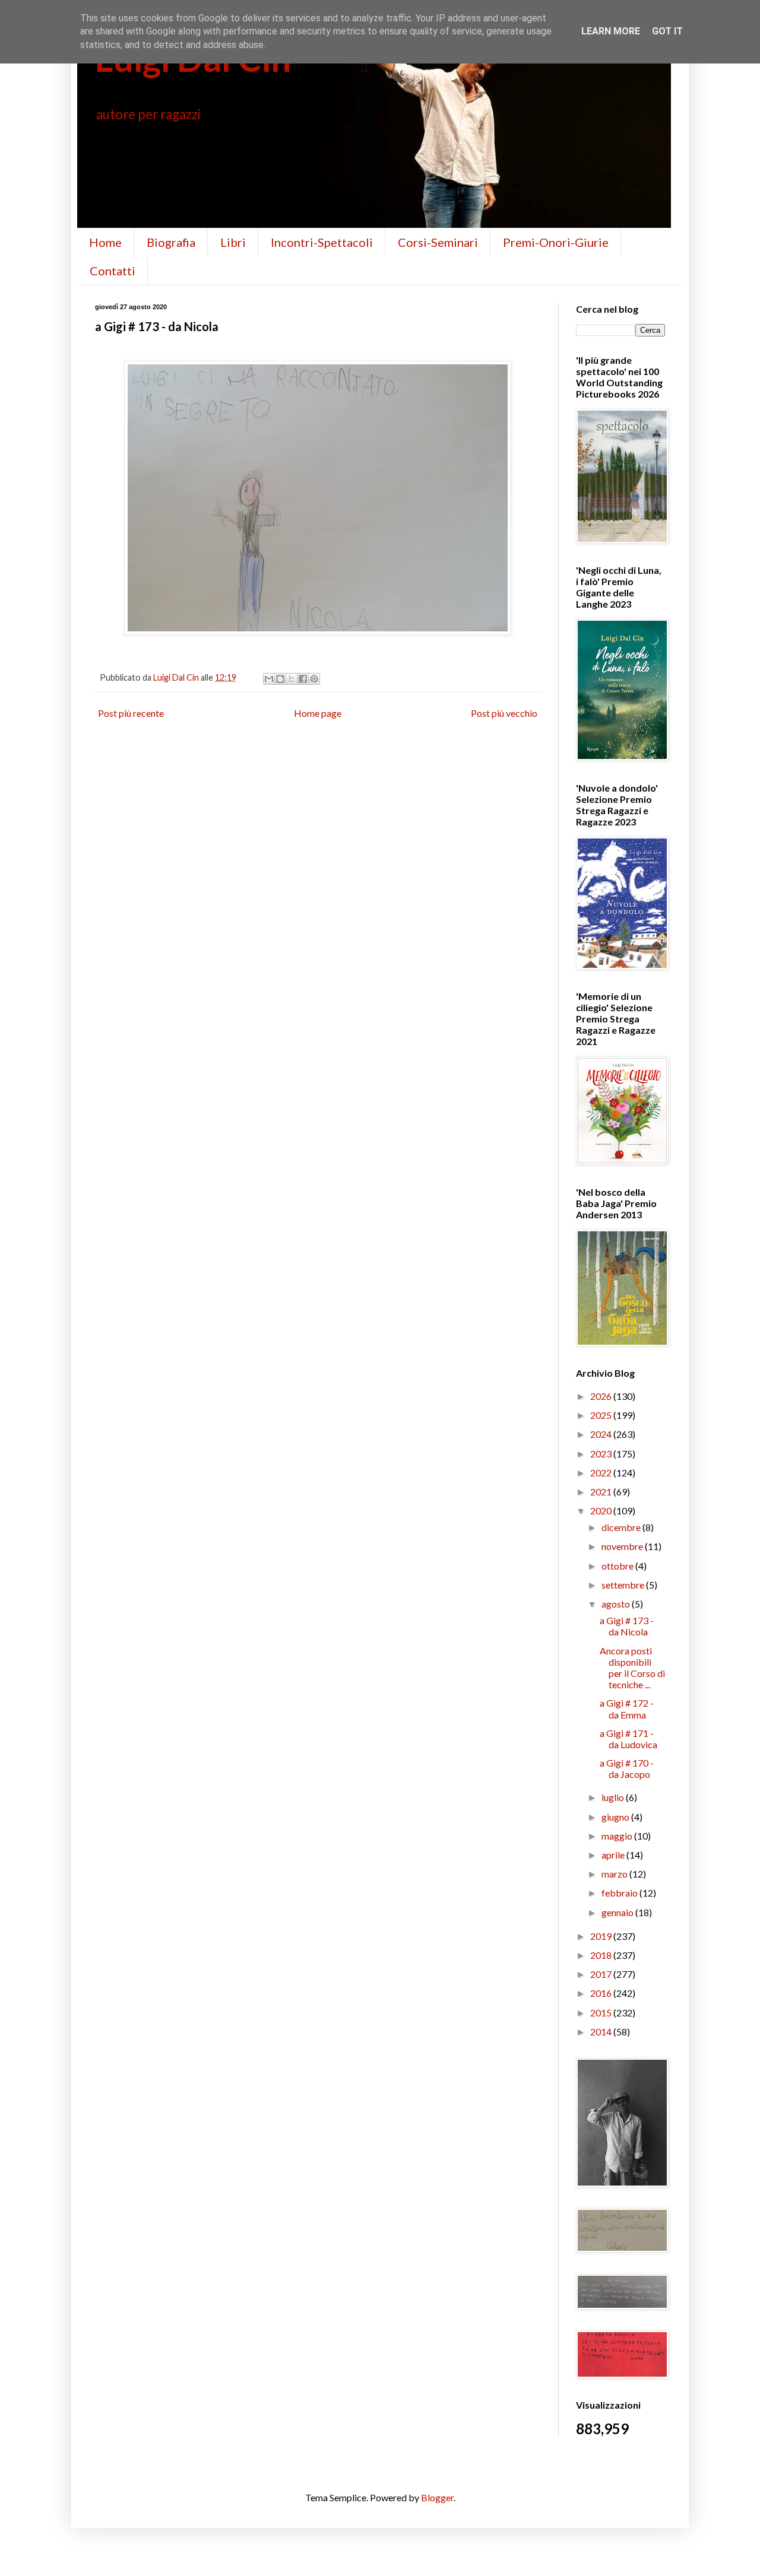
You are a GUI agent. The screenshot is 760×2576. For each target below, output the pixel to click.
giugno (616, 1817)
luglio (614, 1797)
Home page (318, 713)
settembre (624, 1585)
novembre (623, 1546)
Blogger (437, 2497)
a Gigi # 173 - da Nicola (627, 1626)
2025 (602, 1415)
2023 (602, 1454)
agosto (617, 1604)
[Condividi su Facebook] (303, 679)
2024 (602, 1434)
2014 (602, 2032)
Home (105, 242)
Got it (667, 31)
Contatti (113, 271)
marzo (615, 1874)
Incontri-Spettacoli (322, 242)
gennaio (618, 1912)
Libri (233, 242)
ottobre (618, 1566)
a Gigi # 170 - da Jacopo (627, 1768)
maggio (618, 1836)
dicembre (622, 1527)
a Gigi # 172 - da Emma (627, 1708)
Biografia (171, 242)
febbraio (620, 1893)
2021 (602, 1492)
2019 (602, 1936)
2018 (602, 1955)
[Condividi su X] (292, 679)
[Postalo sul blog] (280, 679)
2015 (602, 2013)
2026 (602, 1396)
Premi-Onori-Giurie (556, 242)
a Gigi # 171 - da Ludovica (628, 1739)
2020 (602, 1511)
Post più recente (131, 713)
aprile (614, 1855)
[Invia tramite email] (269, 679)
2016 (602, 1993)
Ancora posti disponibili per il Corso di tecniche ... (632, 1668)
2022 (602, 1473)
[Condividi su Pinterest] (314, 679)
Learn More (611, 31)
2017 (602, 1974)
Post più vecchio (504, 713)
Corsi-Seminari (438, 242)
